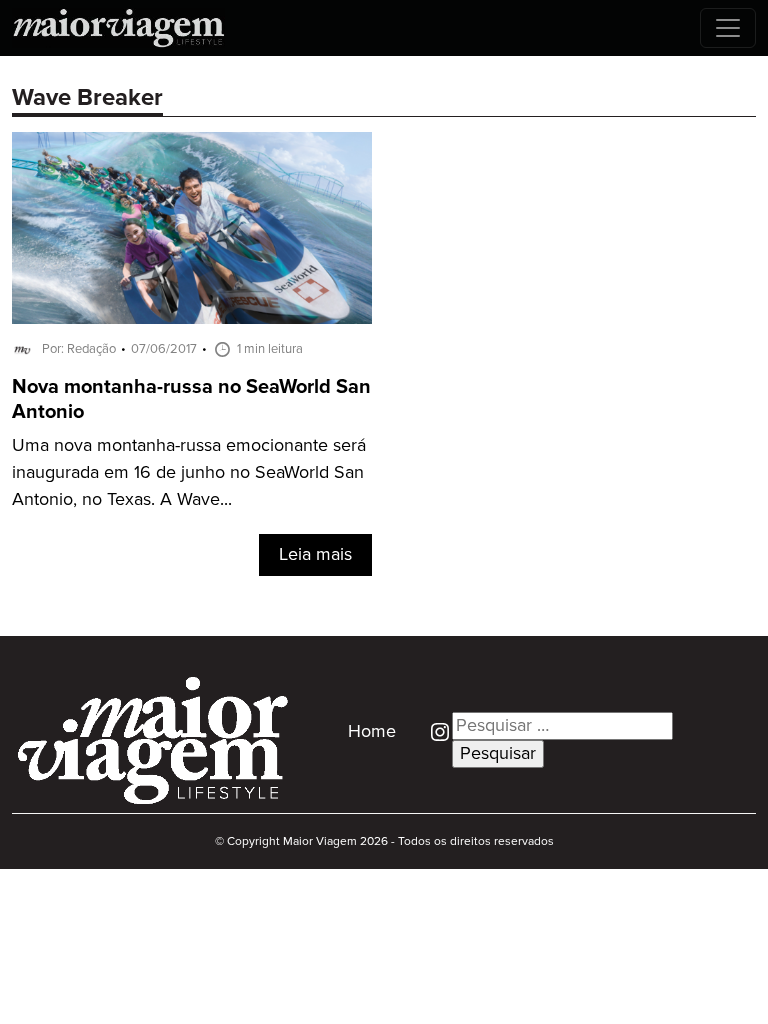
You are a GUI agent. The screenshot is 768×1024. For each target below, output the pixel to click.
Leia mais (315, 555)
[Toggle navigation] (728, 28)
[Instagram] (432, 731)
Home (372, 732)
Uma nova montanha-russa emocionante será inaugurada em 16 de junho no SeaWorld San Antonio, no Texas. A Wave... (189, 473)
